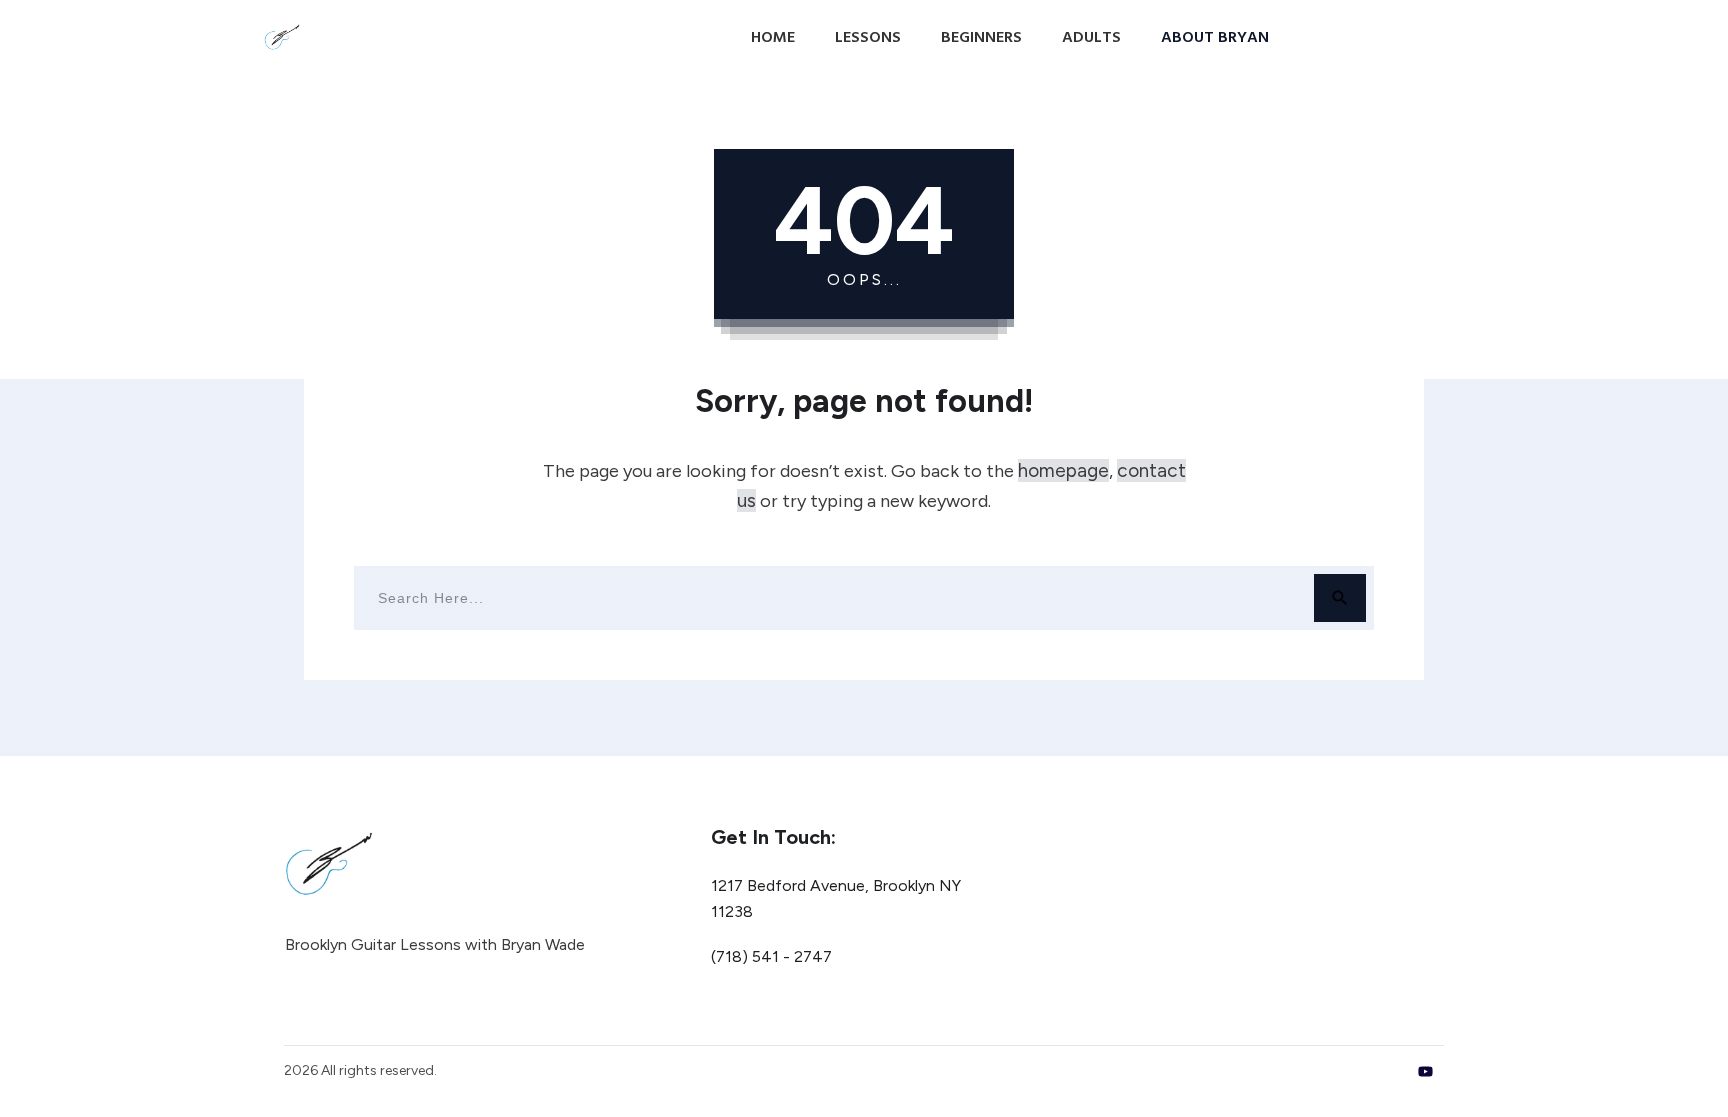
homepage (1063, 470)
